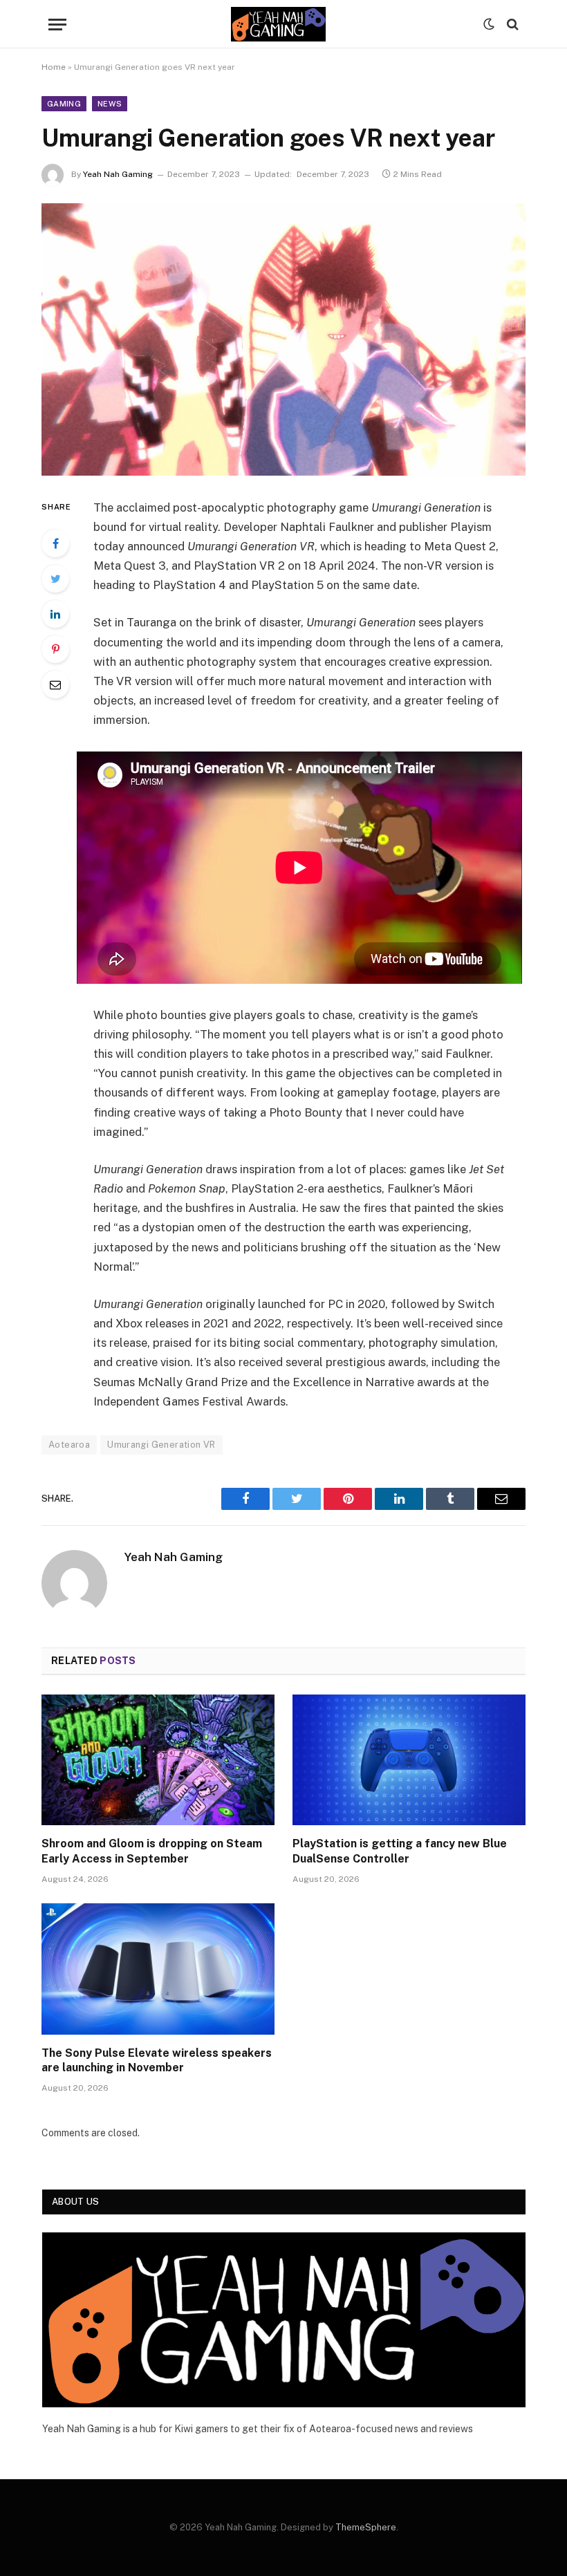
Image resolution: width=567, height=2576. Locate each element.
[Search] (511, 25)
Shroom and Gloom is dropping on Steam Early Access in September (152, 1851)
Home (54, 67)
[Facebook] (55, 543)
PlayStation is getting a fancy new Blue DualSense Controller (400, 1851)
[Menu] (57, 25)
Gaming (64, 104)
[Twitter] (55, 579)
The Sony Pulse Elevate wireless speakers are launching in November (157, 2061)
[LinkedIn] (55, 614)
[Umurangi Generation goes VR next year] (283, 339)
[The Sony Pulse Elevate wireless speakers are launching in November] (158, 1969)
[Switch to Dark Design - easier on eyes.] (489, 24)
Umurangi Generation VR (161, 1445)
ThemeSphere (366, 2527)
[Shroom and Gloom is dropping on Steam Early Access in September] (158, 1760)
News (110, 104)
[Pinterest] (55, 649)
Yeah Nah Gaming (118, 174)
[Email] (55, 684)
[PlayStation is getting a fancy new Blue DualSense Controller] (409, 1760)
